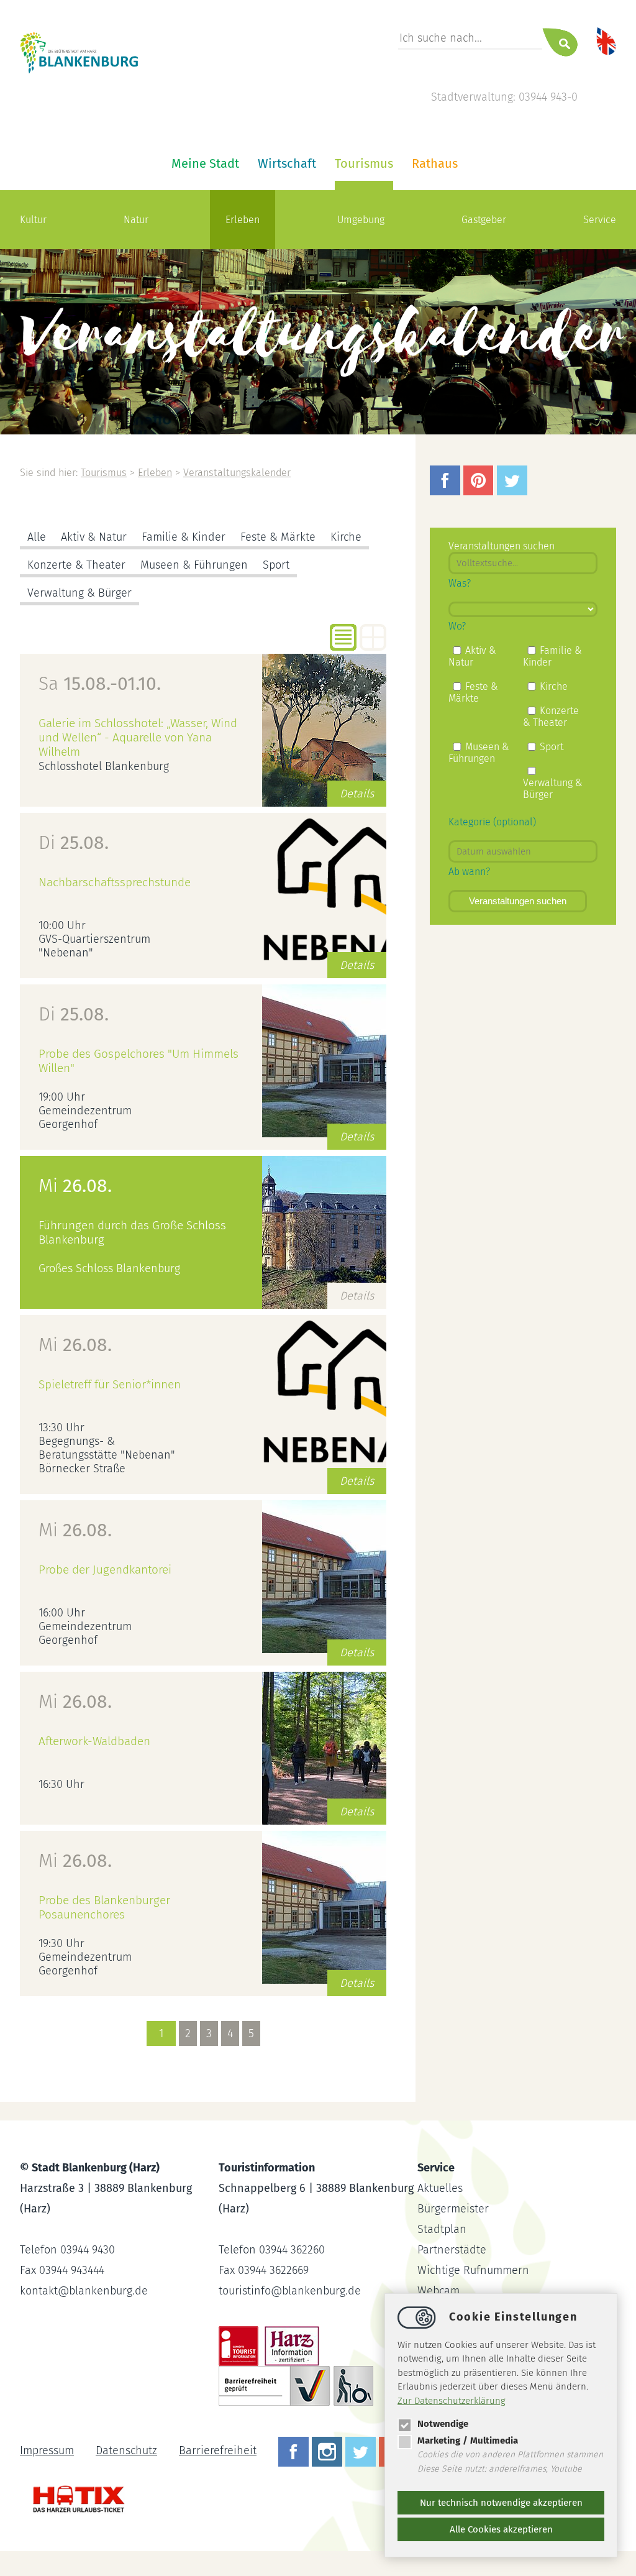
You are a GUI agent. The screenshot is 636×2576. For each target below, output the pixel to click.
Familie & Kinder (184, 537)
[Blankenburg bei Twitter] (362, 2450)
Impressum (47, 2450)
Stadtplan (442, 2229)
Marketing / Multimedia (468, 2441)
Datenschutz (126, 2450)
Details (357, 794)
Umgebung (361, 220)
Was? (460, 583)
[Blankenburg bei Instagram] (329, 2450)
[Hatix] (74, 2493)
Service (600, 220)
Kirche (346, 537)
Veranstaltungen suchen (518, 901)
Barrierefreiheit (218, 2450)
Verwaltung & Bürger (79, 593)
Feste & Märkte (278, 537)
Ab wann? (469, 872)
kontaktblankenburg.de (84, 2291)
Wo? (457, 626)
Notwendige (443, 2424)
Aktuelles (440, 2188)
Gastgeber (484, 220)
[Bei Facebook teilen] (447, 492)
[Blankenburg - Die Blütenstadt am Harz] (79, 71)
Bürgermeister (453, 2209)
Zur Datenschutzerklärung (452, 2401)
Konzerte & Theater (76, 565)
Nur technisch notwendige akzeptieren (501, 2503)
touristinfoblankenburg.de (290, 2291)
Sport (276, 565)
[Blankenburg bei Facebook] (295, 2450)
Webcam (438, 2291)
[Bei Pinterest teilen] (480, 492)
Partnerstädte (452, 2250)
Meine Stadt (205, 163)
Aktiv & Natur (94, 537)
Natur (136, 220)
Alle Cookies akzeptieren (501, 2529)
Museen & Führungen (194, 565)
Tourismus (364, 163)
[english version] (606, 40)
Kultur (33, 220)
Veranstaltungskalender (237, 473)
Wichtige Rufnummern (473, 2270)
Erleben (243, 220)
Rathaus (435, 163)
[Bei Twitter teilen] (514, 492)
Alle (37, 537)
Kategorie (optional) (492, 822)
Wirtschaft (287, 163)
